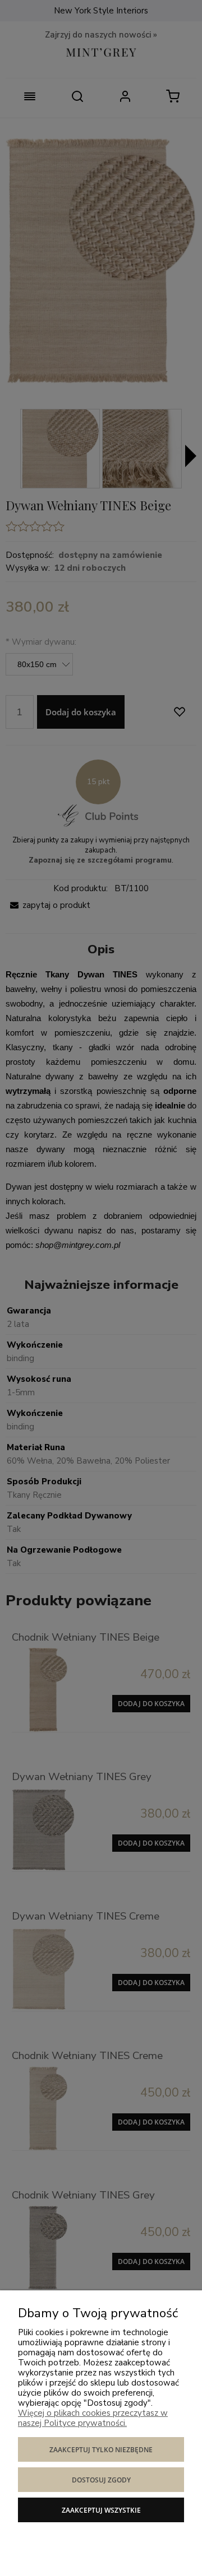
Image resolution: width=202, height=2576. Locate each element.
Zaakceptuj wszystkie (101, 2510)
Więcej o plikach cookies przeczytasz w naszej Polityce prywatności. (93, 2418)
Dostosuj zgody (101, 2480)
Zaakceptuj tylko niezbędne (101, 2450)
